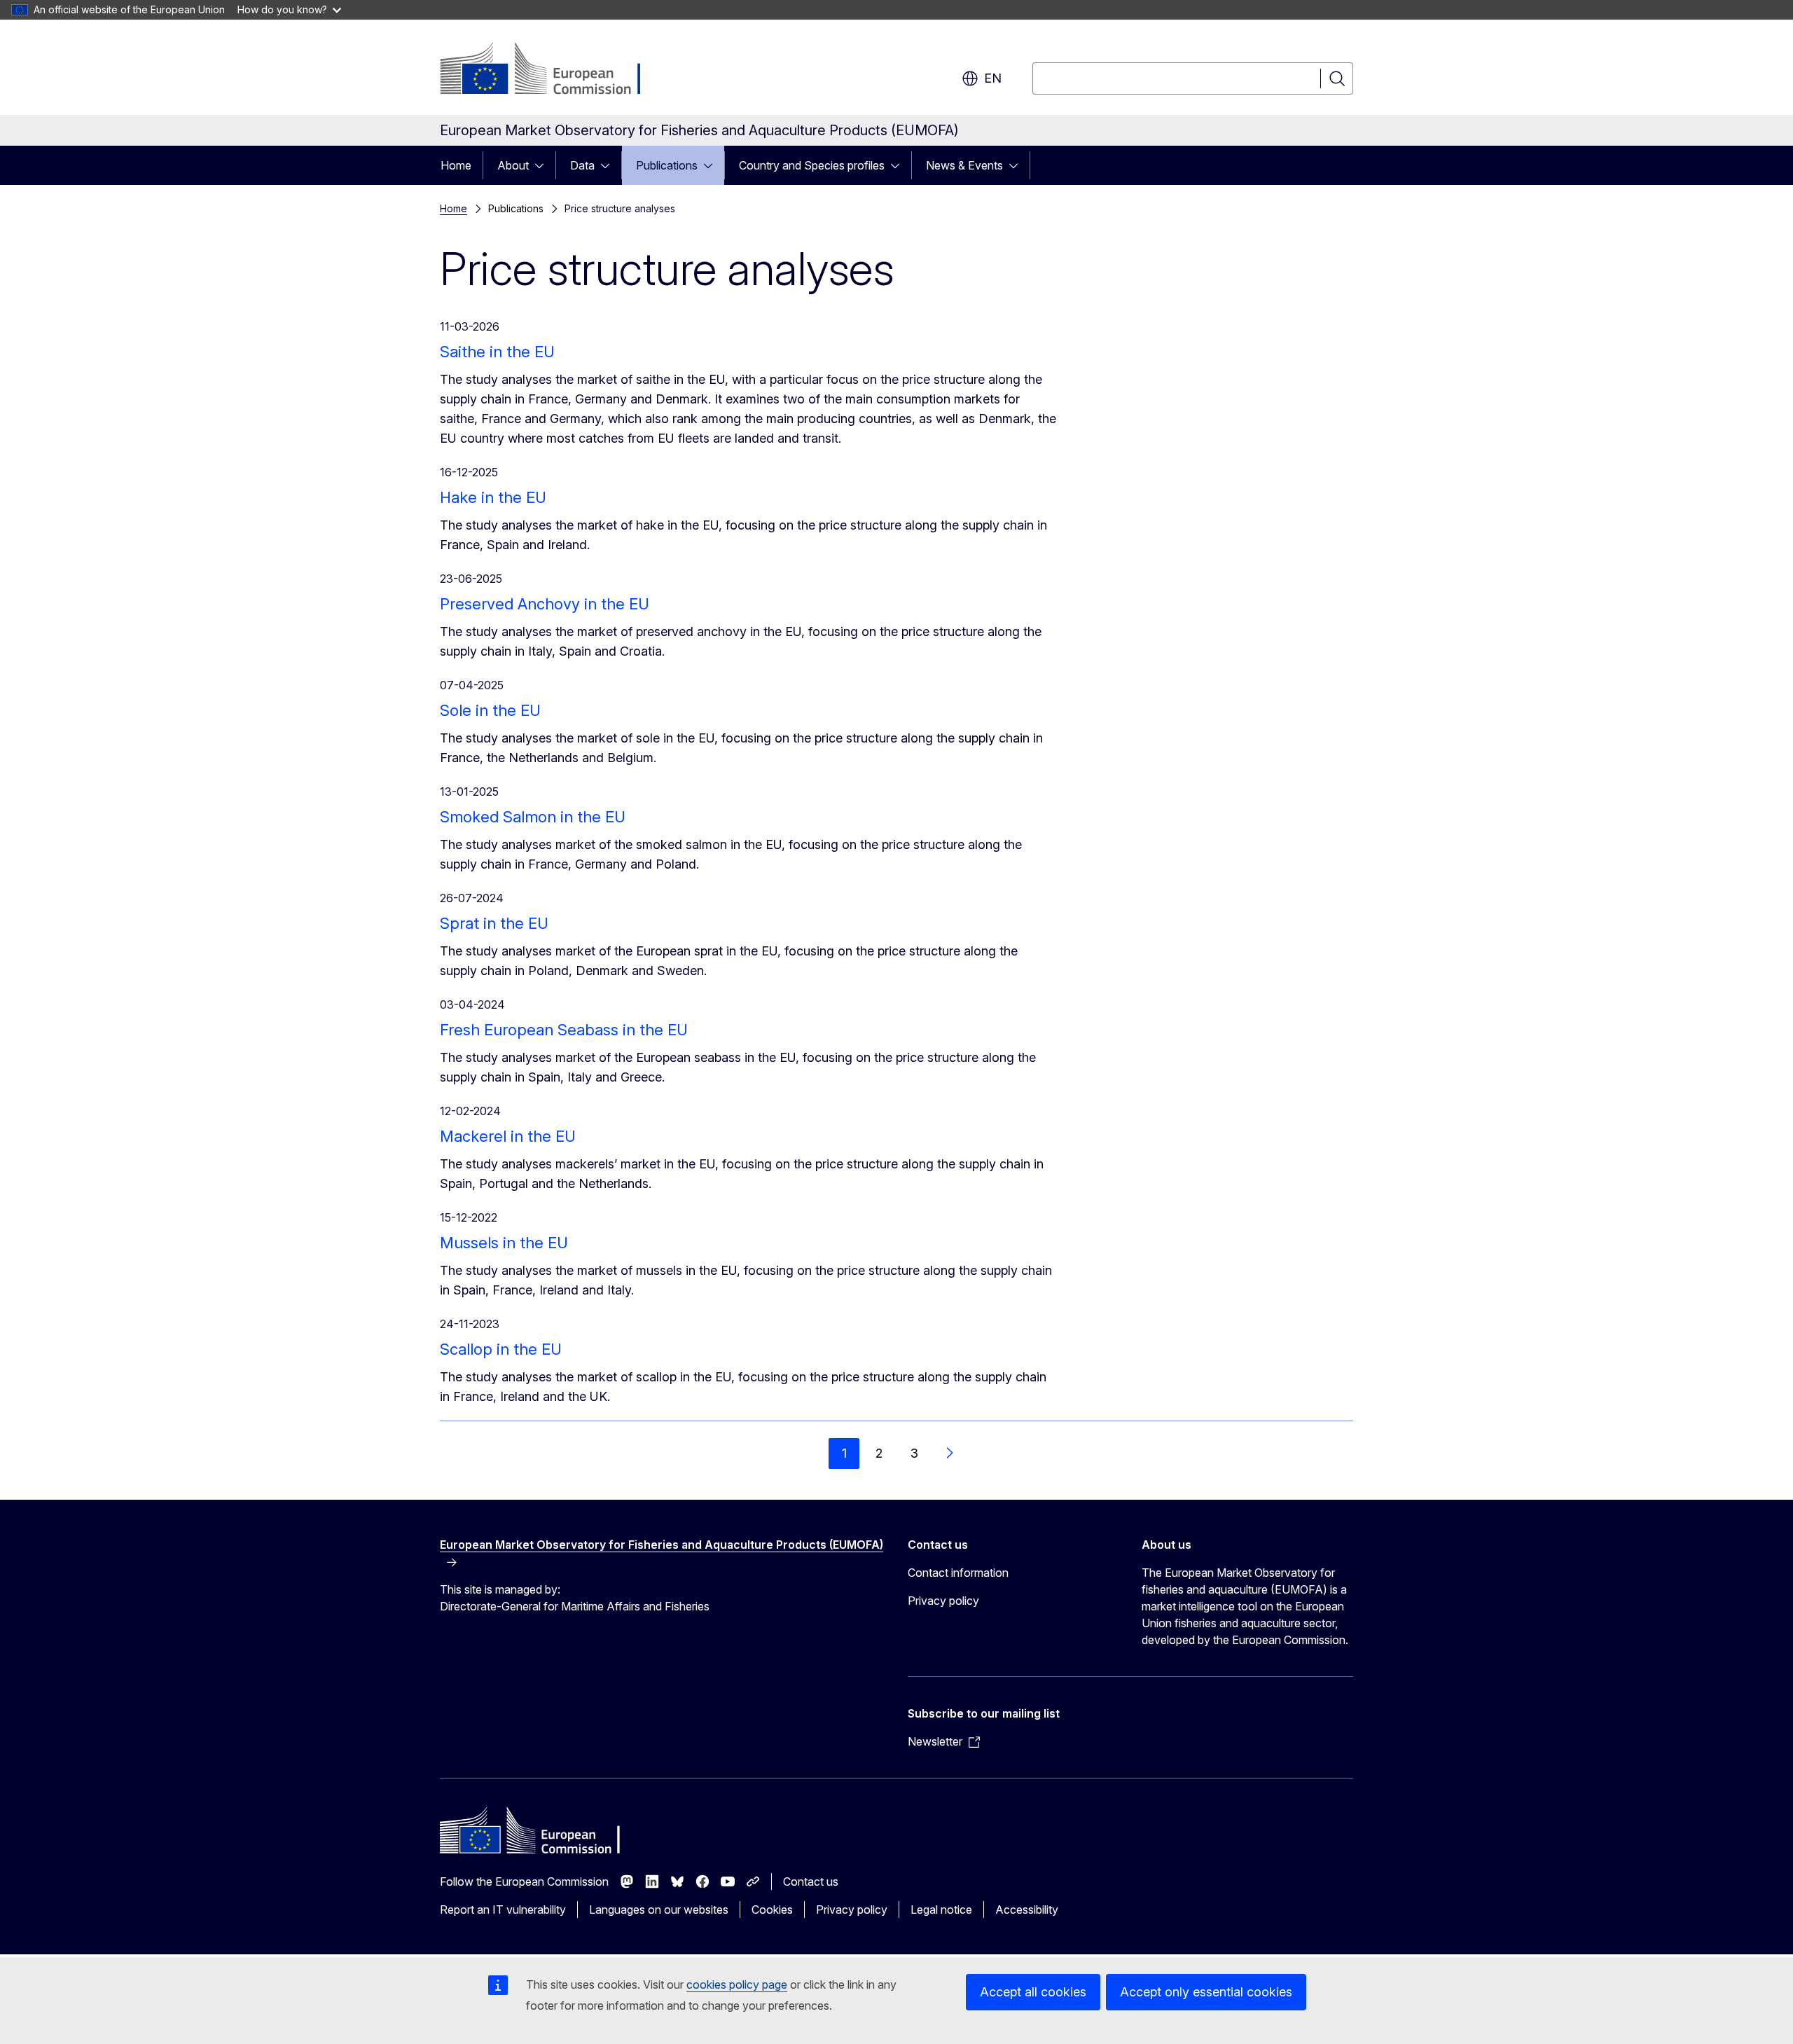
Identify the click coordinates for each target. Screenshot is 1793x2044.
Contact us (811, 1881)
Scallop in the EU (501, 1349)
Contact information (958, 1573)
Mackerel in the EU (508, 1136)
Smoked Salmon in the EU (533, 817)
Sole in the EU (490, 710)
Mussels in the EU (504, 1243)
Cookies (772, 1910)
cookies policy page (737, 1984)
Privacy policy (943, 1601)
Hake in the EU (493, 497)
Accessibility (1027, 1910)
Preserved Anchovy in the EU (545, 604)
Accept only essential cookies (1206, 1992)
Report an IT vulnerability (503, 1910)
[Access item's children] (544, 165)
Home (456, 165)
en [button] (993, 78)
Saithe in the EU (497, 352)
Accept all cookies (1033, 1992)
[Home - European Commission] (553, 70)
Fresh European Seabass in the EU (564, 1030)
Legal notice (941, 1910)
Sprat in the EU (494, 923)
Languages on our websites (659, 1910)
